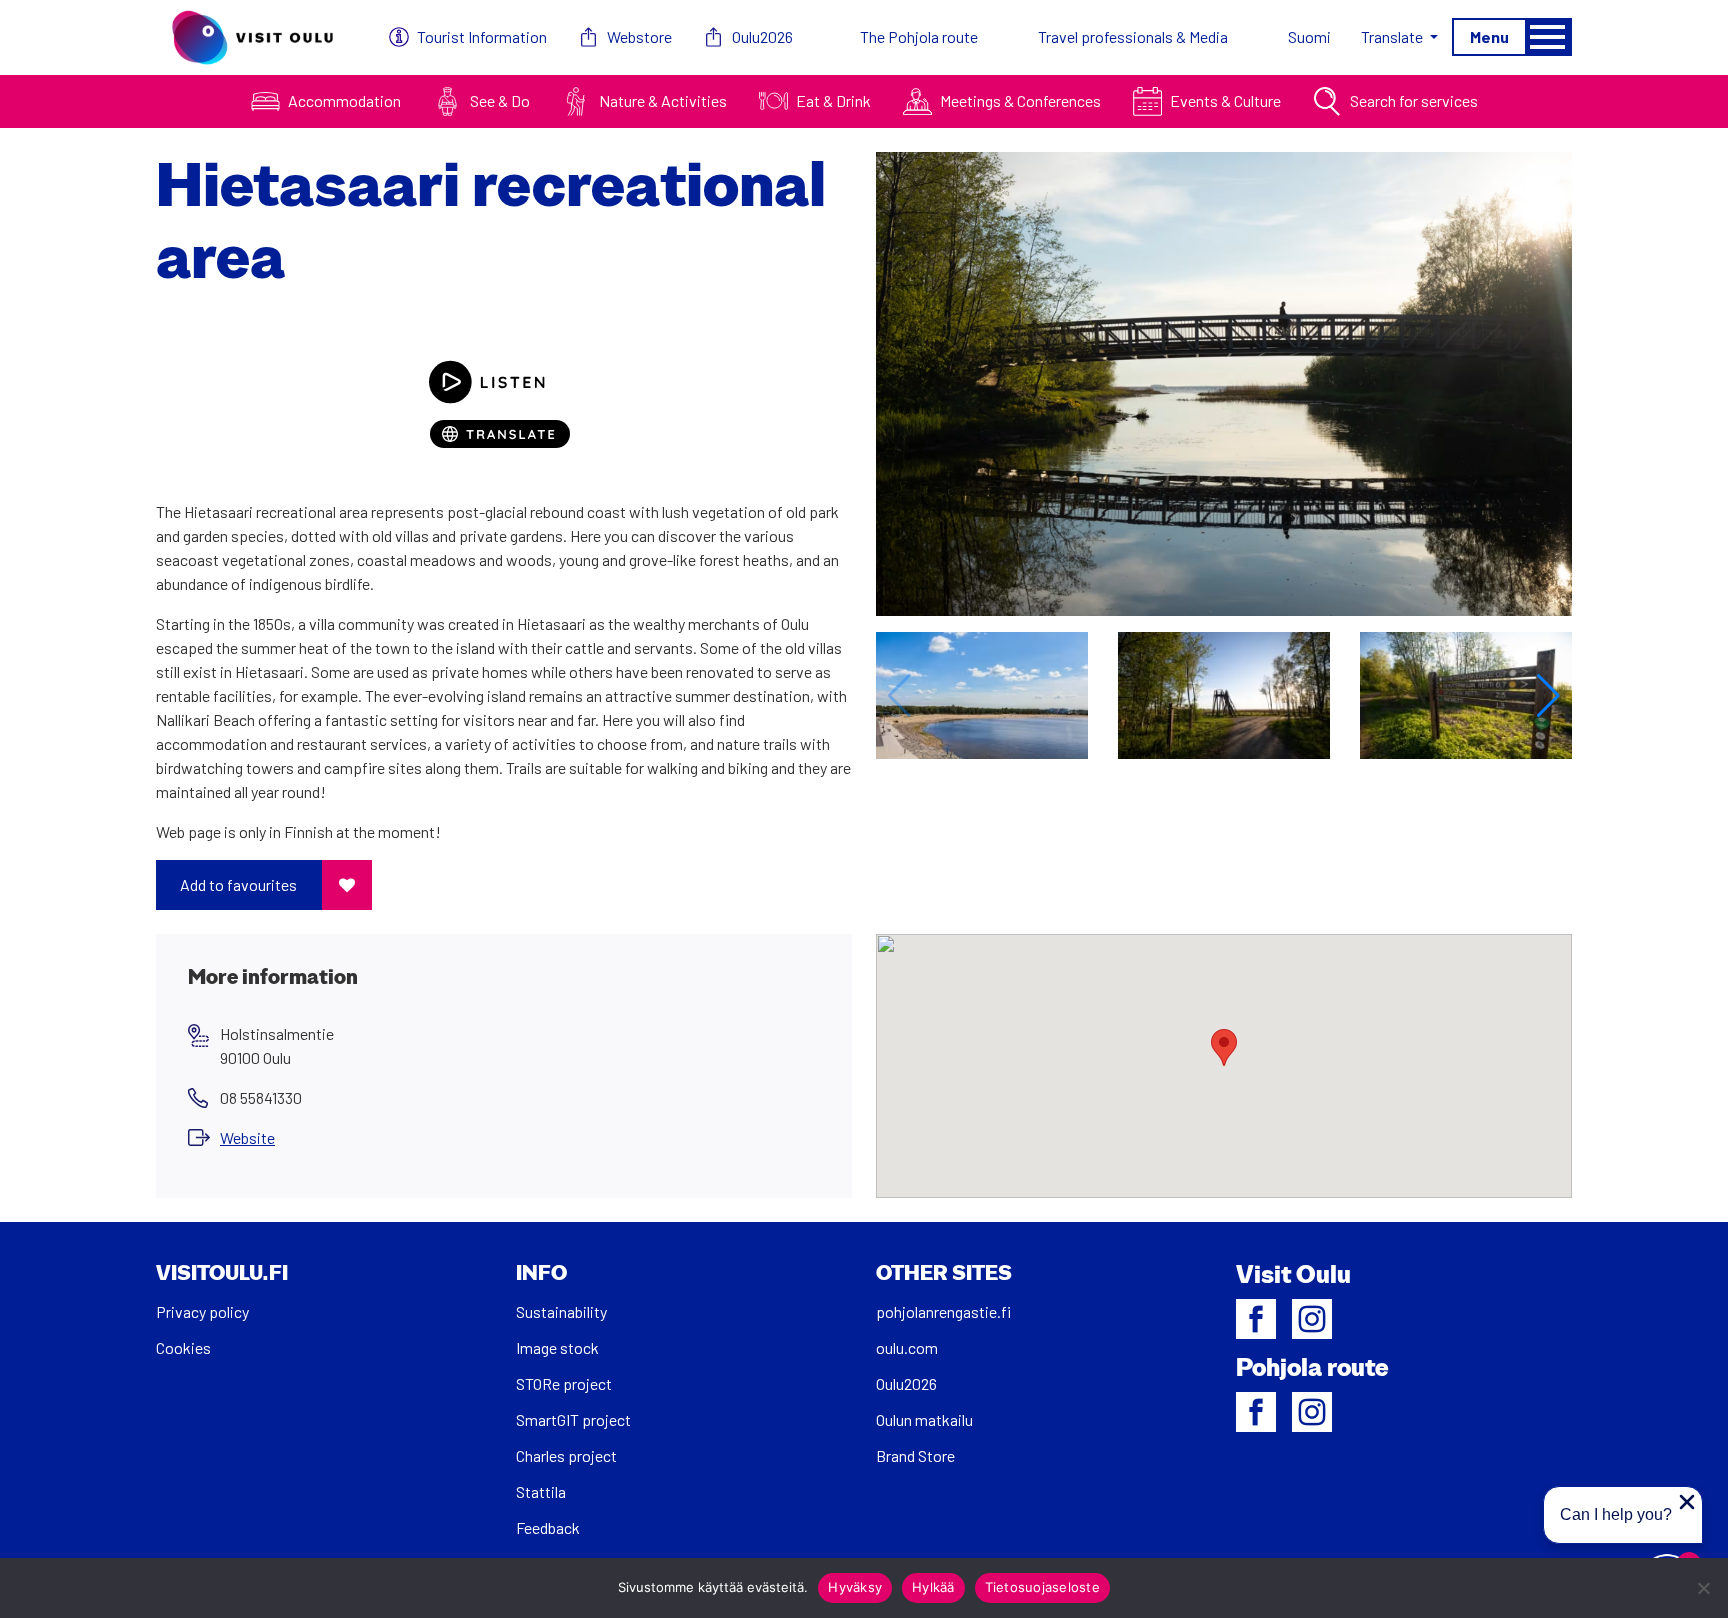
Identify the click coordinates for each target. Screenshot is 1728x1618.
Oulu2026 (762, 36)
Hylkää (933, 1587)
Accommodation (344, 100)
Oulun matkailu (924, 1419)
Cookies (183, 1347)
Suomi (1309, 36)
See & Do (500, 100)
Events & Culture (1225, 100)
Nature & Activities (663, 100)
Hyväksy (855, 1587)
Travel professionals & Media (1133, 36)
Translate (1393, 36)
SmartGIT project (573, 1419)
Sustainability (561, 1311)
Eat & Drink (833, 100)
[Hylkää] (1703, 1588)
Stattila (541, 1491)
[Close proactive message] (1687, 1502)
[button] (1548, 696)
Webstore (639, 36)
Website (247, 1137)
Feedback (548, 1527)
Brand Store (915, 1455)
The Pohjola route (919, 36)
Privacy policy (202, 1311)
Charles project (566, 1455)
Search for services (1414, 100)
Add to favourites (238, 884)
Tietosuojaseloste (1042, 1587)
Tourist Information (482, 36)
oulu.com (907, 1347)
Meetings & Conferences (1020, 100)
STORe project (564, 1383)
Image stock (557, 1347)
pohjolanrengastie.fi (943, 1311)
